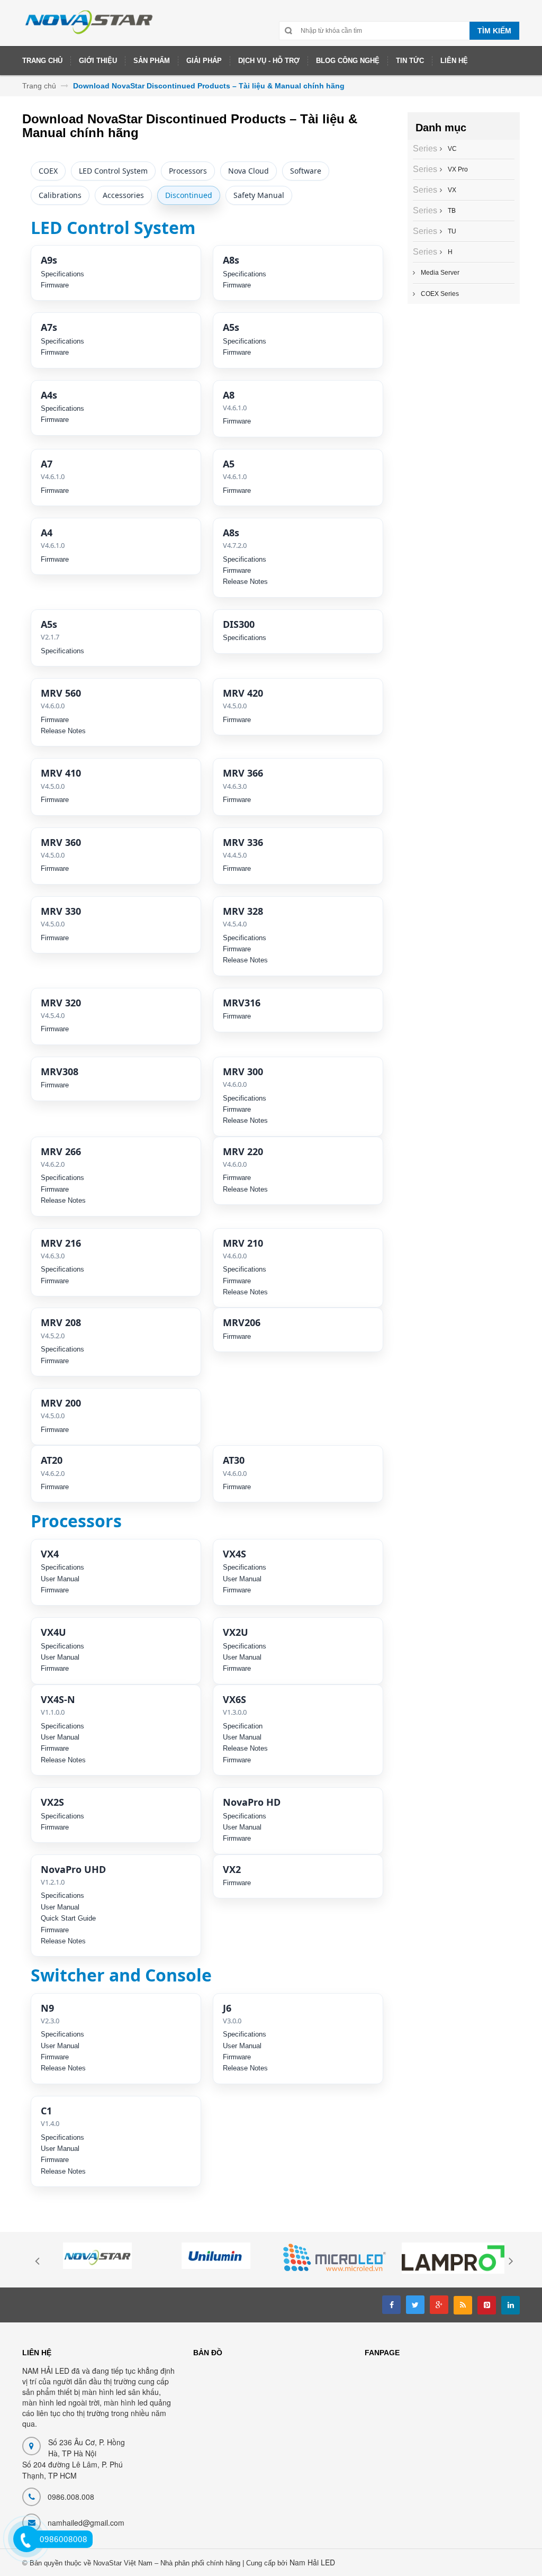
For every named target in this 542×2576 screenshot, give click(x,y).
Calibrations (60, 195)
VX (451, 190)
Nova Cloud (249, 171)
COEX (48, 171)
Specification (243, 1726)
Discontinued (189, 195)
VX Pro (457, 169)
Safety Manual (259, 195)
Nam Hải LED (312, 2562)
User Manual (60, 1579)
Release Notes (245, 582)
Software (306, 171)
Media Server (440, 273)
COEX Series (440, 294)
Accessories (123, 195)
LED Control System (113, 171)
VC (451, 149)
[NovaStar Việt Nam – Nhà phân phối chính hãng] (89, 27)
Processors (188, 171)
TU (451, 231)
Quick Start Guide (68, 1918)
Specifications (62, 274)
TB (450, 211)
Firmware (55, 285)
